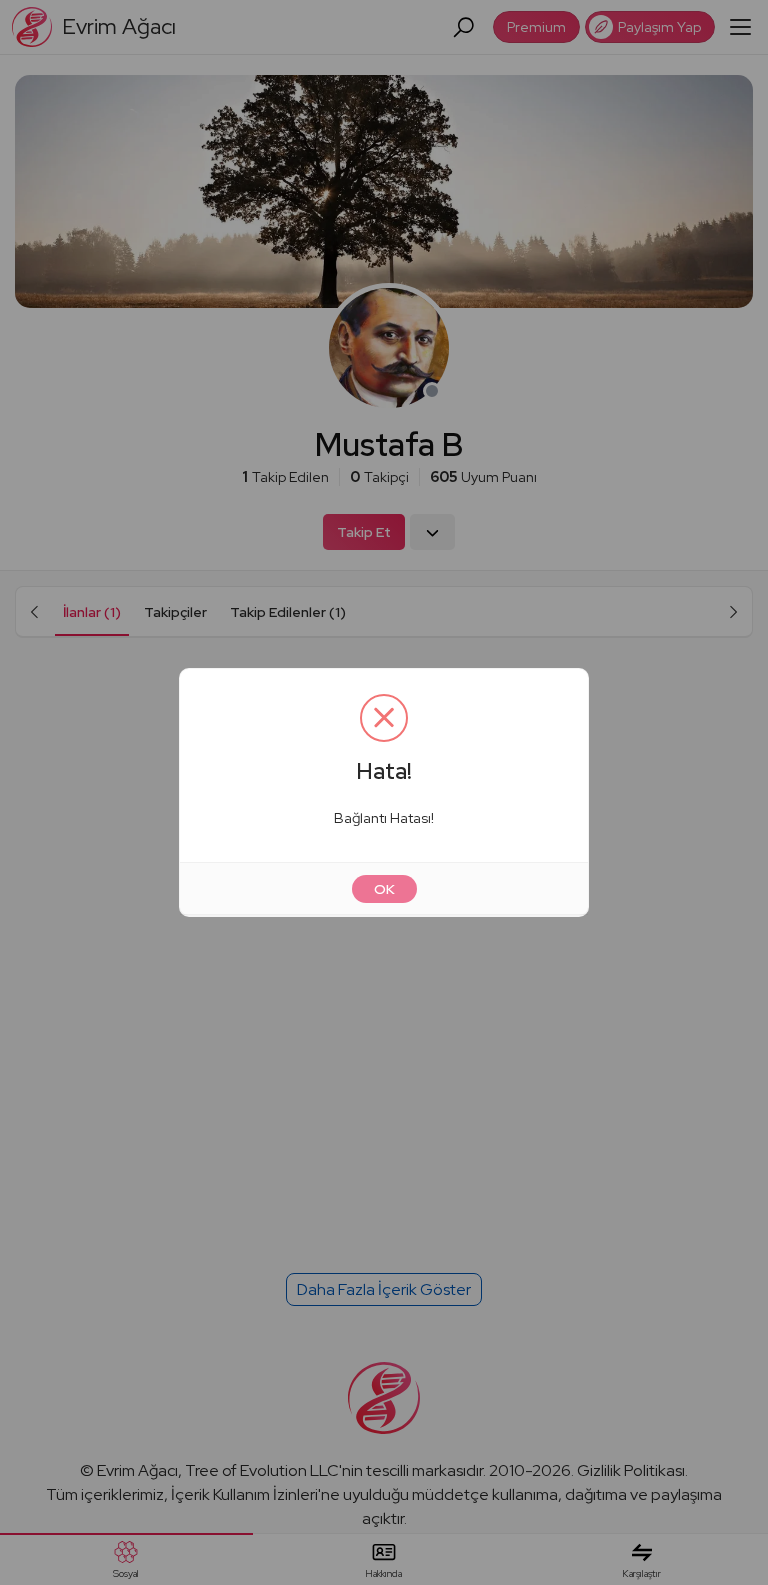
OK (384, 889)
